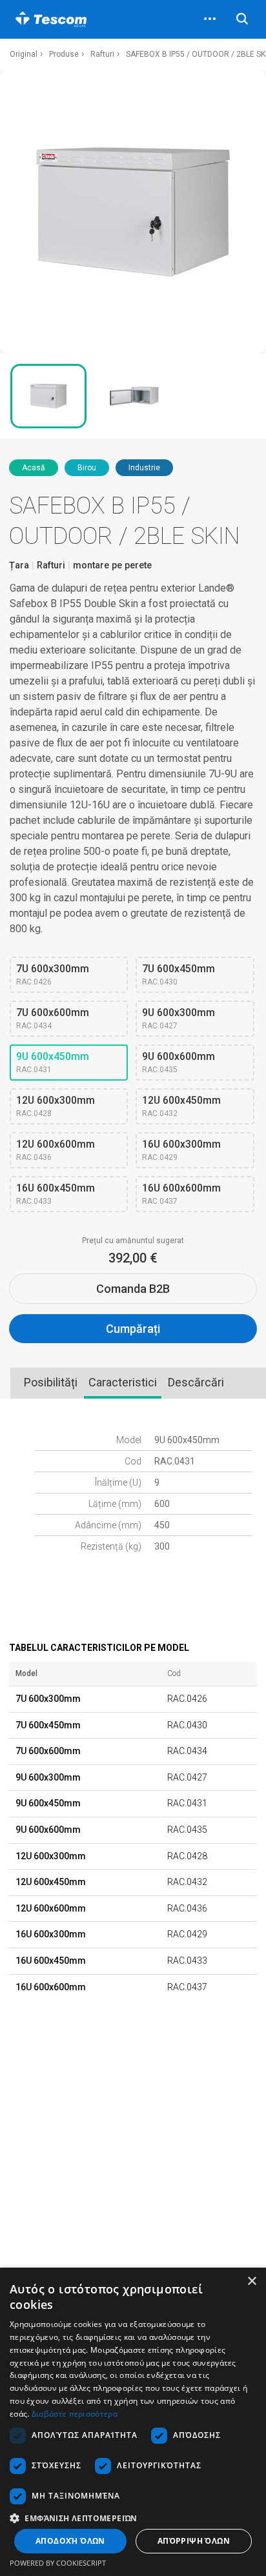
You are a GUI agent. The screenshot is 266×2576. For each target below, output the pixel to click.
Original (24, 54)
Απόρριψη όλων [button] (194, 2541)
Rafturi (102, 54)
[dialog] (133, 2422)
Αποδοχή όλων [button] (70, 2541)
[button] (133, 2518)
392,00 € (133, 1258)
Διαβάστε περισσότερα (75, 2414)
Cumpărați (133, 1329)
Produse (64, 54)
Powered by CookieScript (58, 2563)
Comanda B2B (133, 1289)
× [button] (251, 2281)
